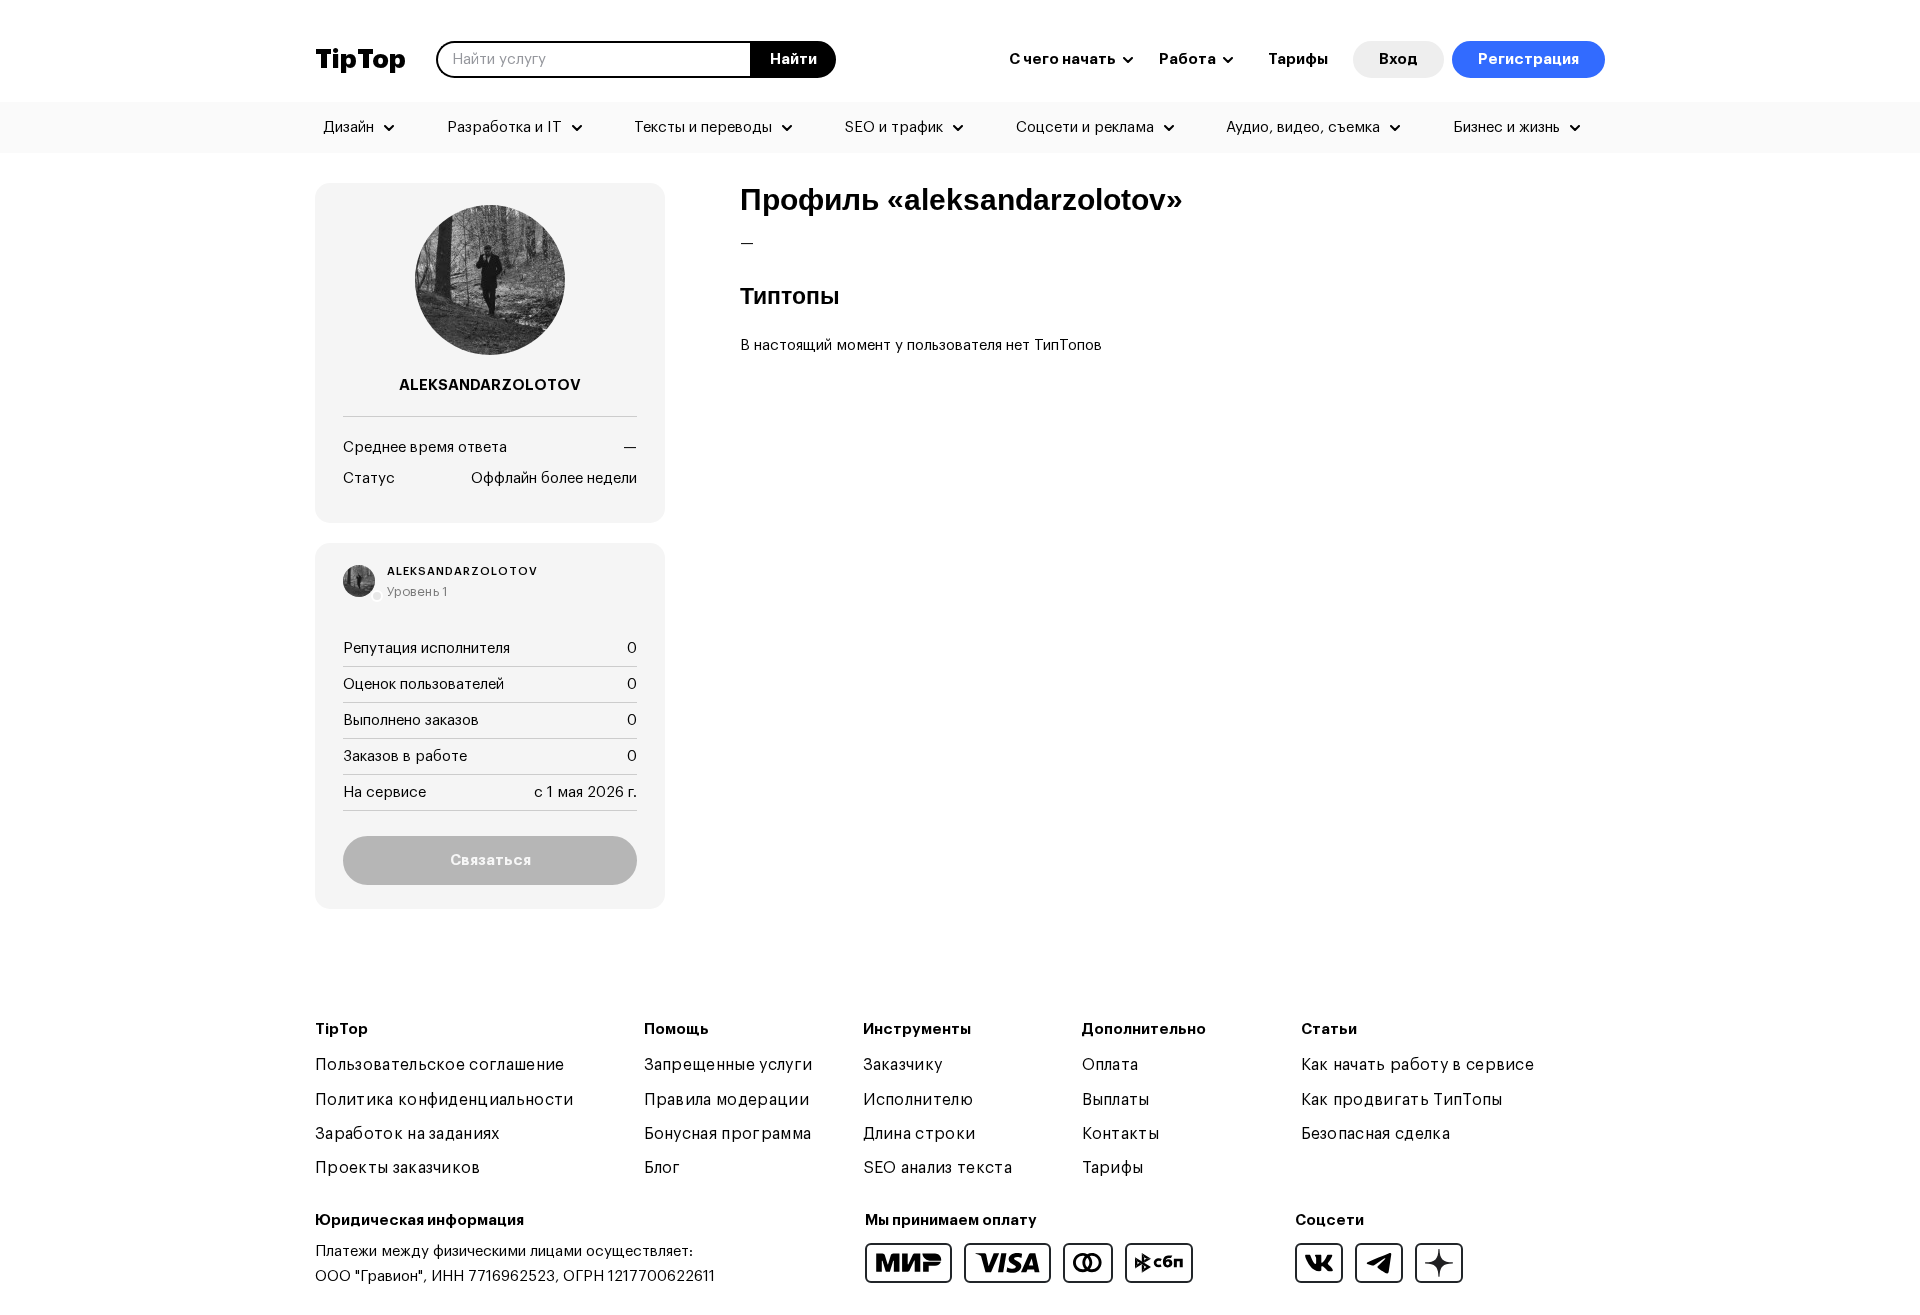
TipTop (360, 60)
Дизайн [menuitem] (348, 127)
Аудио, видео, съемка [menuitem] (1303, 127)
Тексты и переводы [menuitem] (703, 127)
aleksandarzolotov (462, 571)
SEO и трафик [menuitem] (894, 127)
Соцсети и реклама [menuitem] (1085, 127)
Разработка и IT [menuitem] (504, 127)
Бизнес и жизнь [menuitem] (1506, 127)
